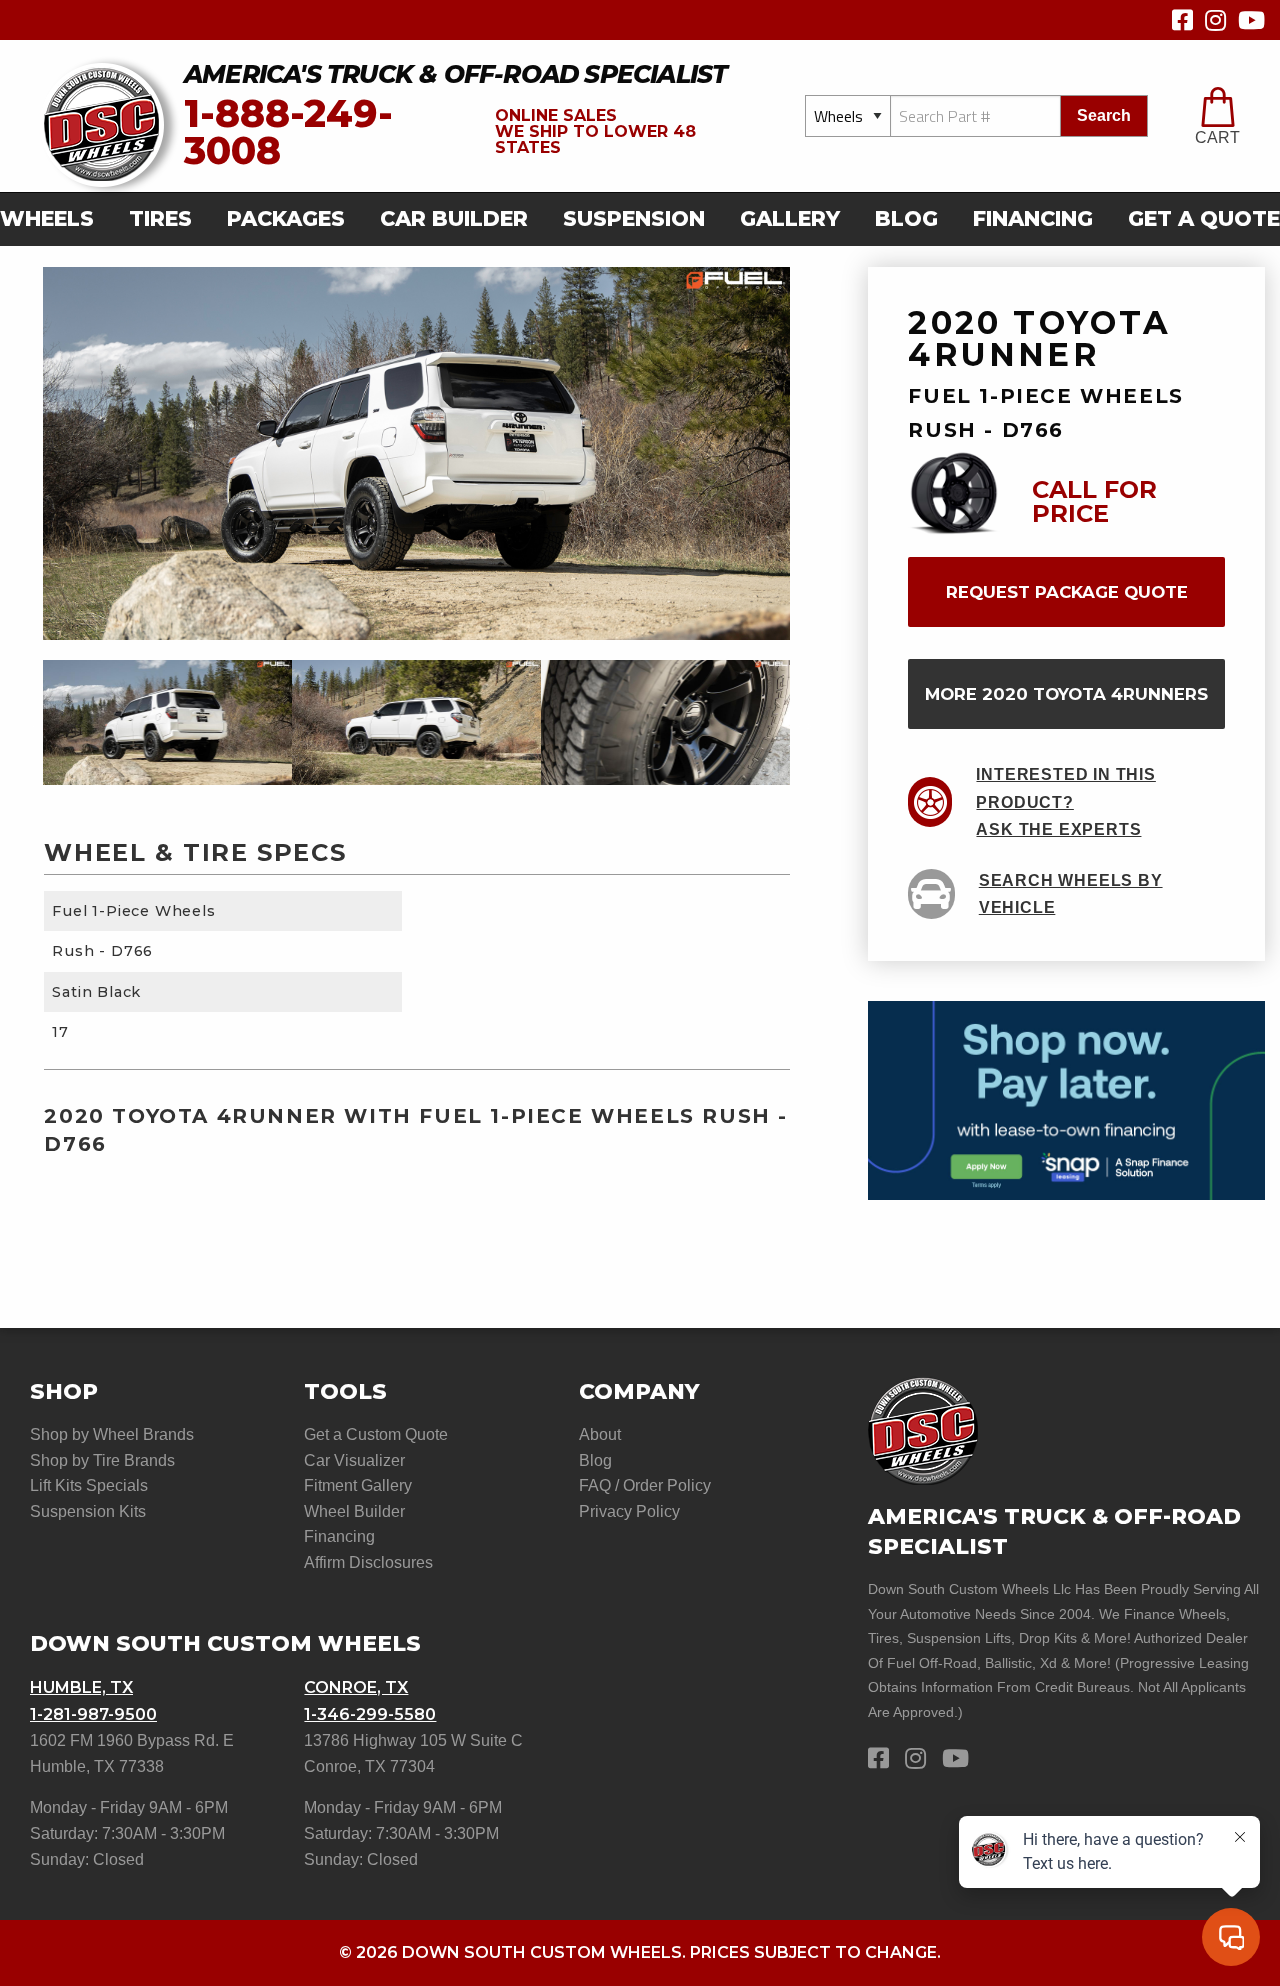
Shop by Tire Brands (102, 1460)
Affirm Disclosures (368, 1562)
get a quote (1204, 218)
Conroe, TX (356, 1687)
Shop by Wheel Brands (112, 1434)
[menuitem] (53, 219)
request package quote (1067, 592)
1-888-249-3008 (288, 132)
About (600, 1434)
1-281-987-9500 (93, 1714)
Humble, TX (81, 1687)
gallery (790, 218)
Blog (906, 218)
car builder (454, 218)
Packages (286, 218)
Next (805, 723)
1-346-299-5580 (370, 1714)
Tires (160, 218)
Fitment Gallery (358, 1485)
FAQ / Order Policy (645, 1485)
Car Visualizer (354, 1460)
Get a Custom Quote (376, 1434)
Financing (1033, 218)
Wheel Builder (354, 1511)
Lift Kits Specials (89, 1485)
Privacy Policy (629, 1511)
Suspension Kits (88, 1511)
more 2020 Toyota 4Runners (1066, 694)
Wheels (47, 218)
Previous (28, 723)
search (1104, 115)
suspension (634, 218)
